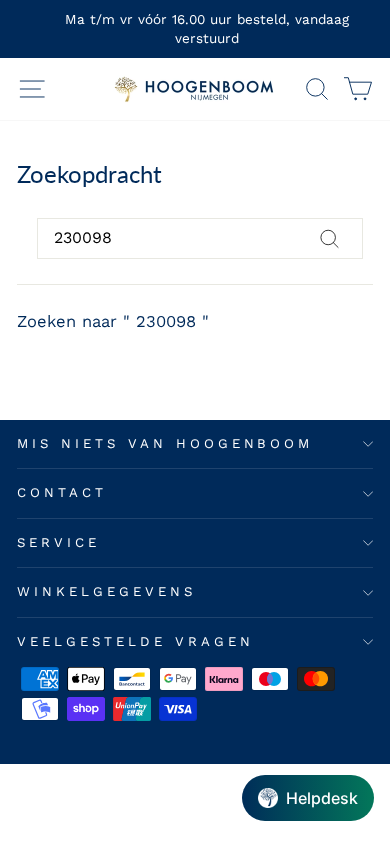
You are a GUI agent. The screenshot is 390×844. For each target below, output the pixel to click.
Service (58, 542)
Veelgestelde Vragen (135, 641)
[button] (308, 798)
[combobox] (200, 238)
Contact (62, 492)
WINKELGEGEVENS (106, 591)
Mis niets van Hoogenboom (165, 443)
